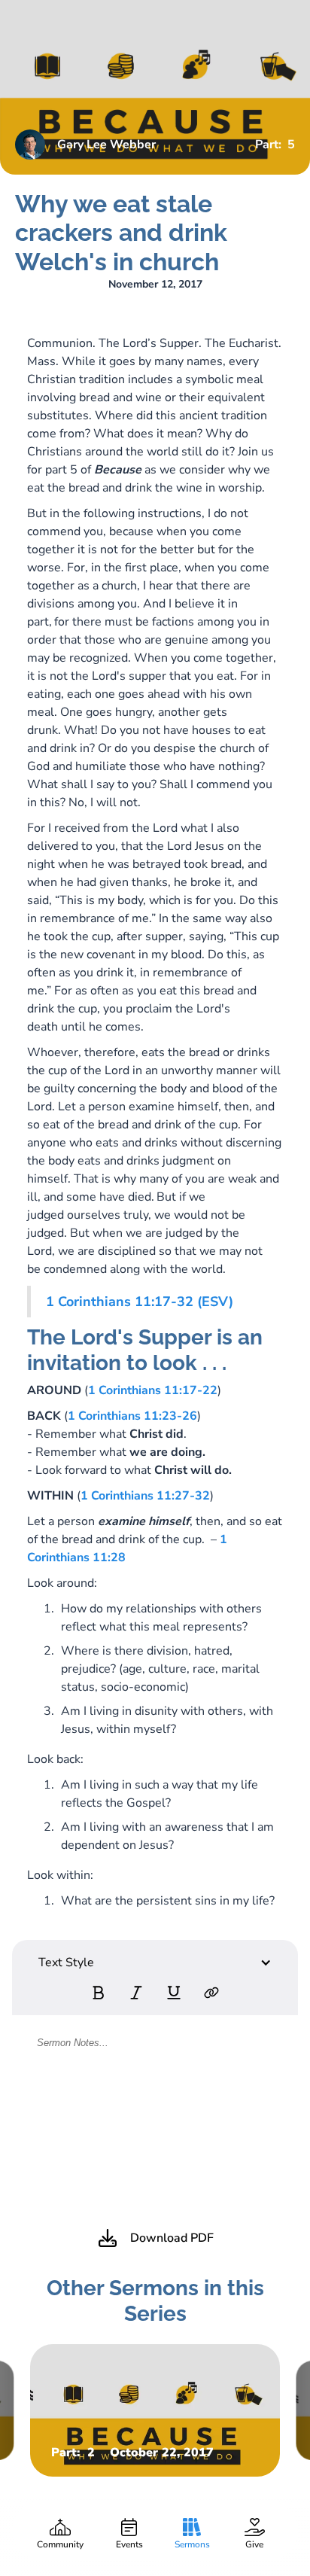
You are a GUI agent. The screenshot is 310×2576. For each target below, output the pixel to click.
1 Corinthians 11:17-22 (153, 1390)
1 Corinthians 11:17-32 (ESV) (140, 1302)
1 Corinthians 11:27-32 (145, 1496)
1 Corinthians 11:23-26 (132, 1416)
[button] (155, 1962)
